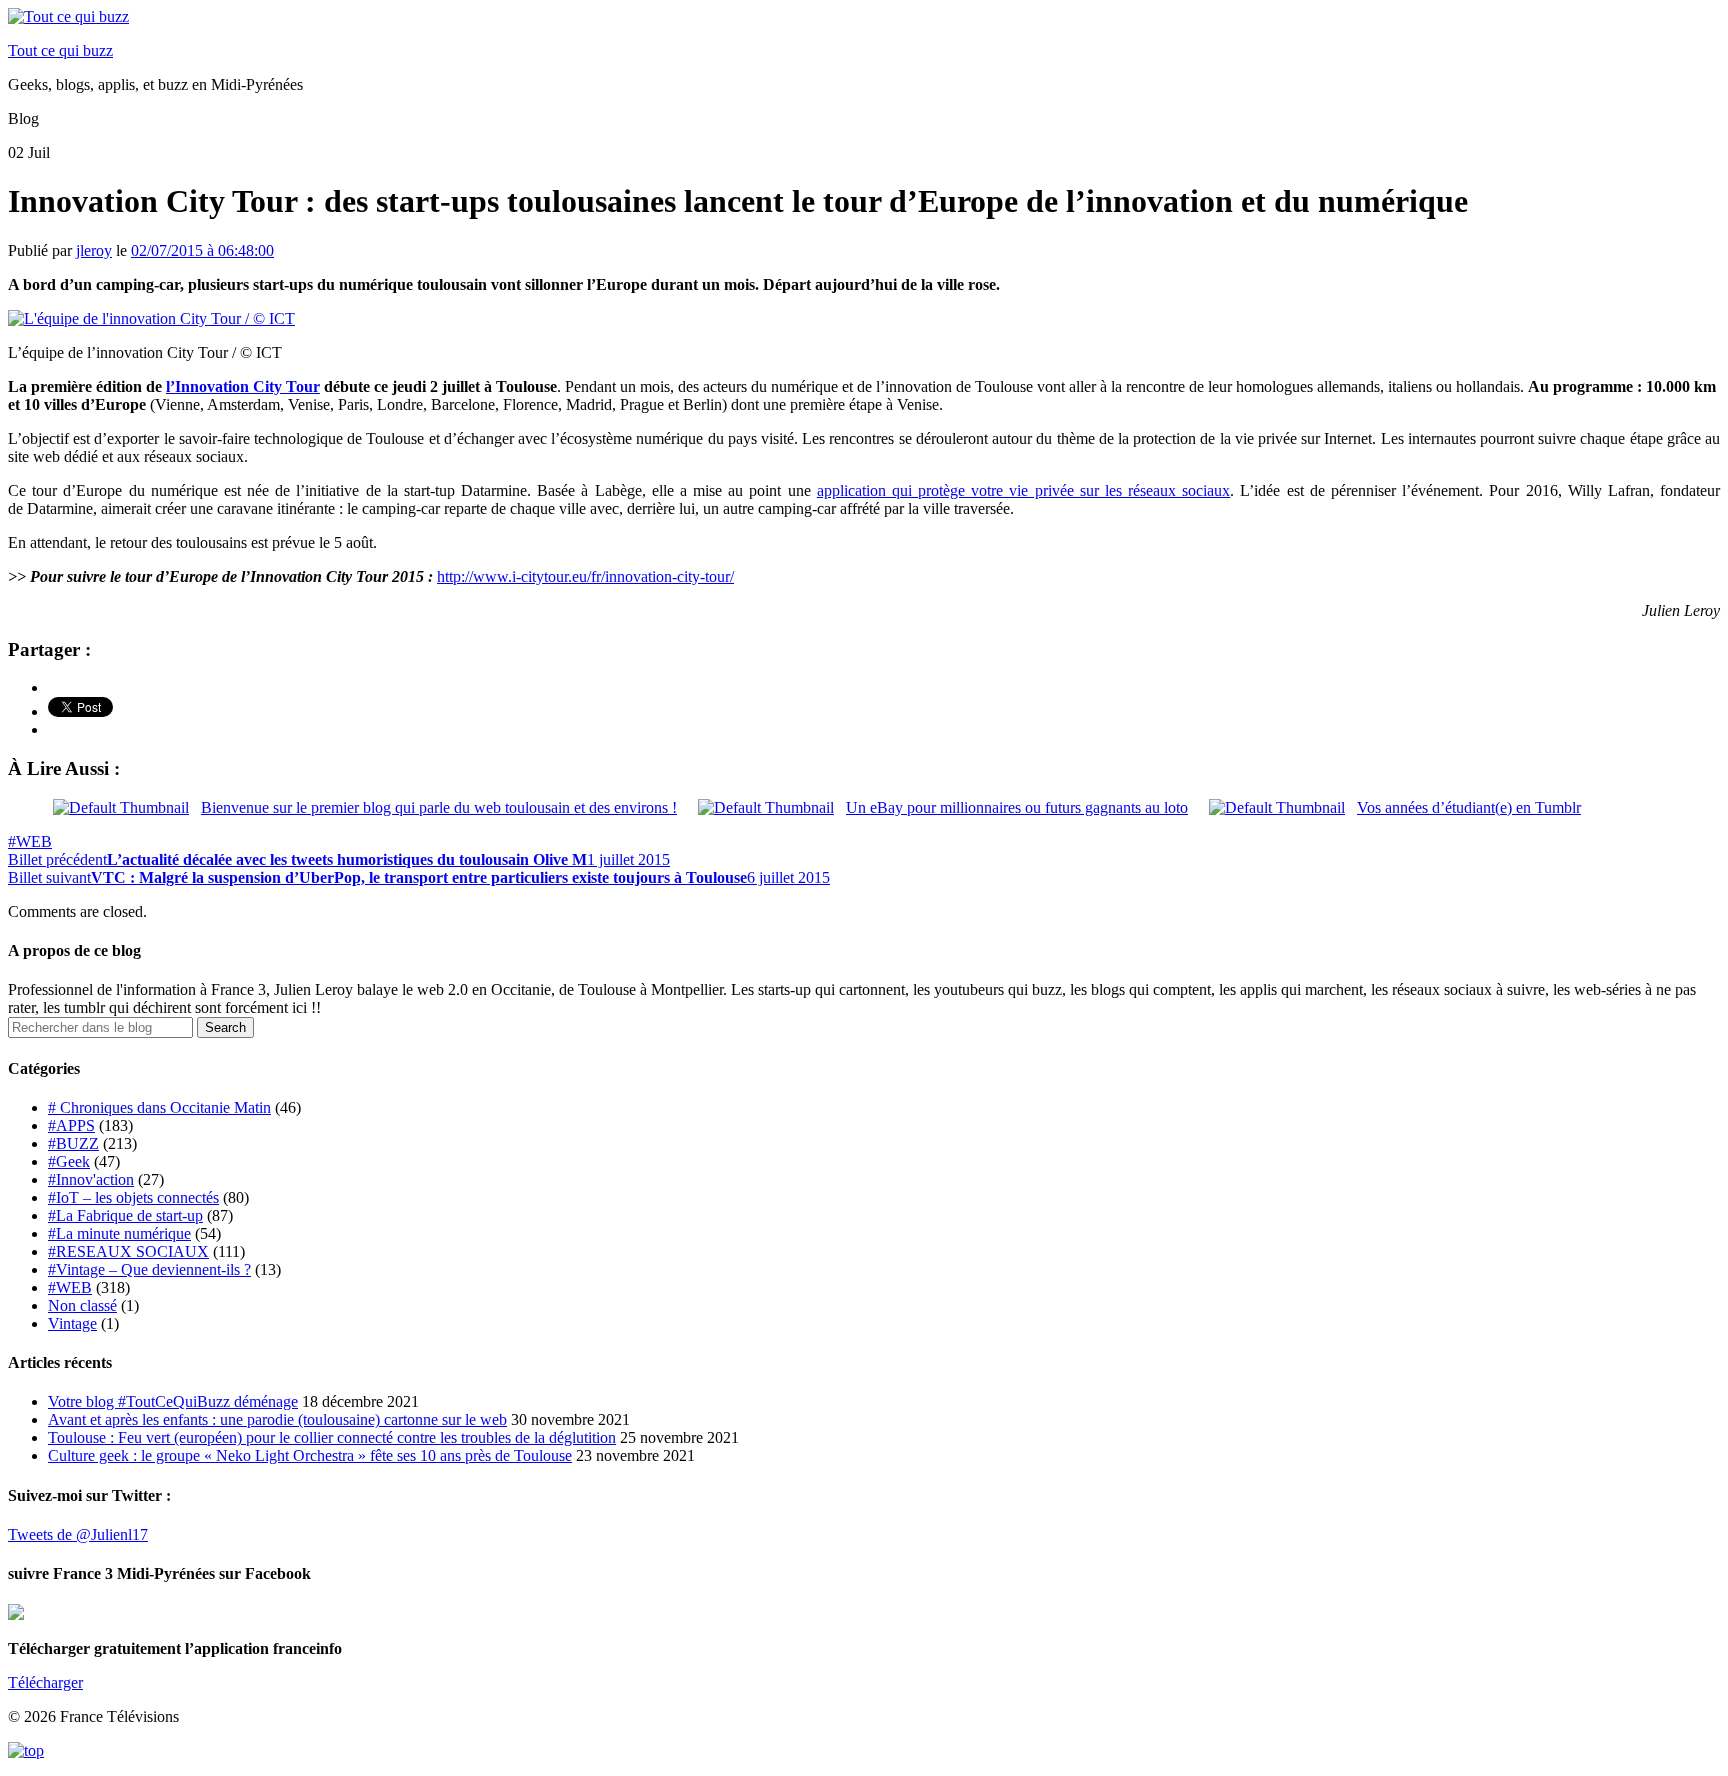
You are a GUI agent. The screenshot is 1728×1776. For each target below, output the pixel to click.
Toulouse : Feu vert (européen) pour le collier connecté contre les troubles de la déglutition (332, 1437)
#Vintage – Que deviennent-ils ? (149, 1269)
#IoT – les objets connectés (133, 1197)
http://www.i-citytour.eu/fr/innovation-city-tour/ (585, 576)
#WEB (30, 841)
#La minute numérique (119, 1233)
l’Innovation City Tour (243, 386)
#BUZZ (73, 1143)
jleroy (94, 250)
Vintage (72, 1323)
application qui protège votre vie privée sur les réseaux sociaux (1024, 490)
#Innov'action (91, 1179)
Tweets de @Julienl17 (78, 1534)
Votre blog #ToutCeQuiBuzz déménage (173, 1401)
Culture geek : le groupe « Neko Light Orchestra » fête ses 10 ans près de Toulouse (310, 1455)
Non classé (82, 1305)
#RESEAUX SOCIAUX (128, 1251)
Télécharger (45, 1682)
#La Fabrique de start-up (125, 1215)
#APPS (71, 1125)
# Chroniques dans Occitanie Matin (159, 1107)
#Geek (69, 1161)
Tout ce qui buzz (60, 50)
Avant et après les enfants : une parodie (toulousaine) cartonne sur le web (277, 1419)
